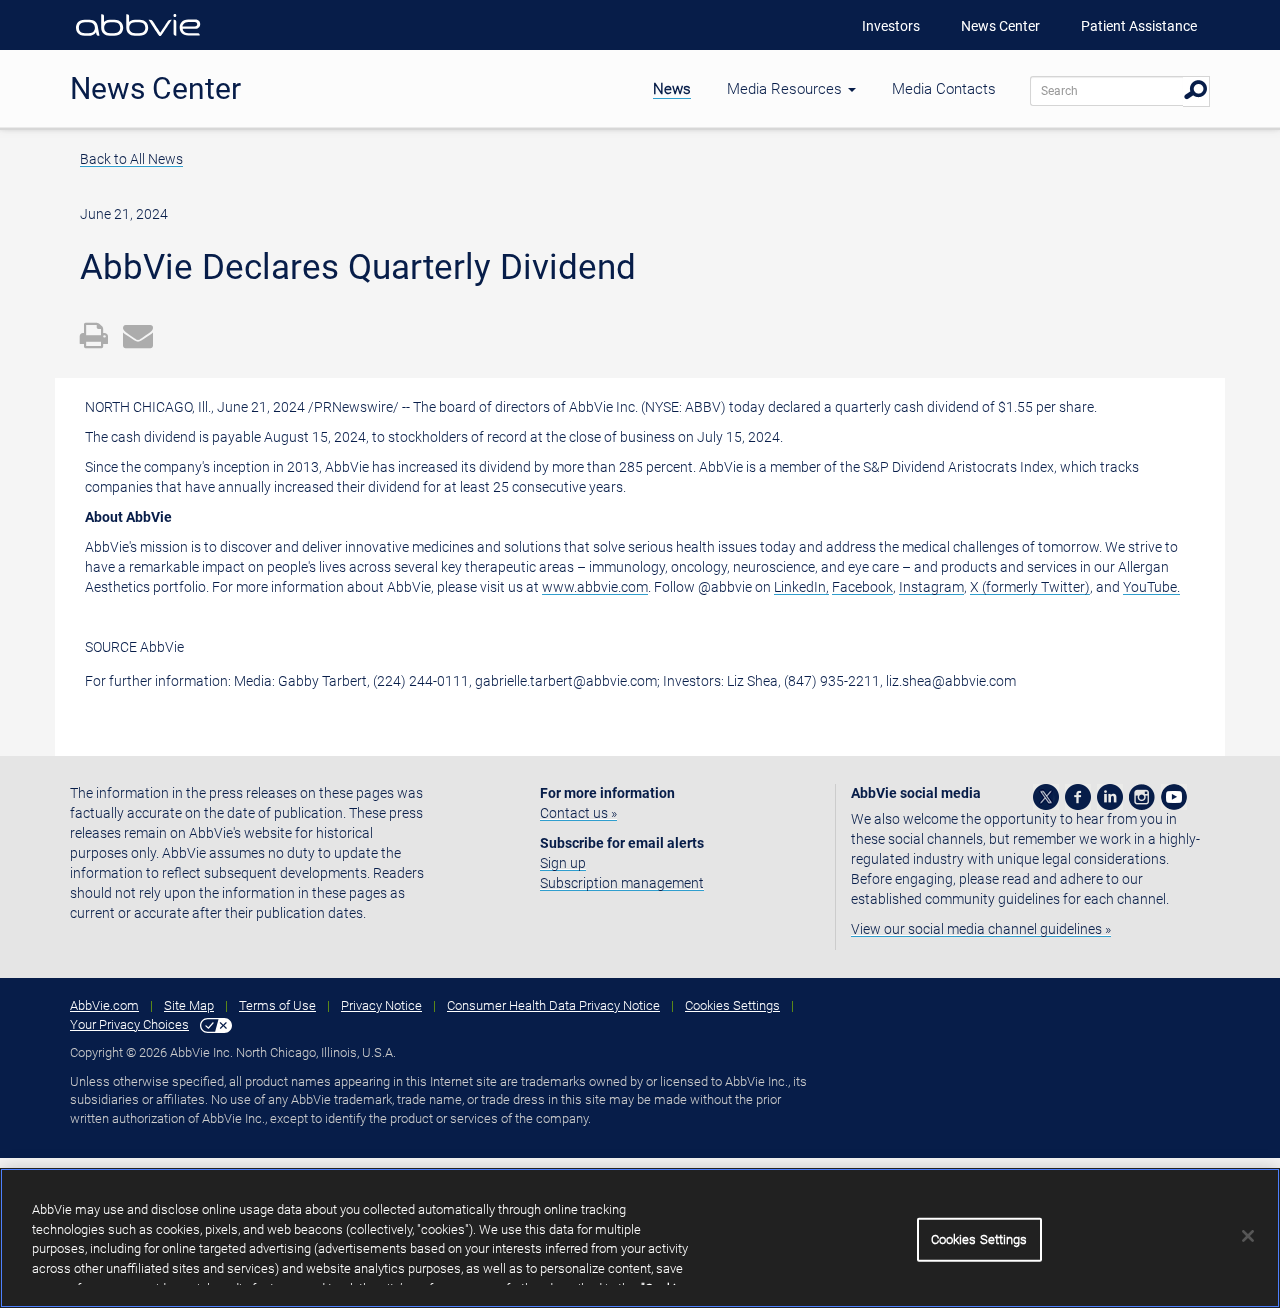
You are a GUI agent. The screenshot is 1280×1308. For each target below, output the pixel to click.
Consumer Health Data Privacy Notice (553, 1005)
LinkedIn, (801, 587)
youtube (1174, 797)
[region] (640, 1238)
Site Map (189, 1005)
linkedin (1110, 797)
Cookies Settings (732, 1005)
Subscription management (622, 883)
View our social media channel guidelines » (981, 929)
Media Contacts (944, 89)
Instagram (931, 587)
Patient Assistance (1139, 26)
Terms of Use (277, 1005)
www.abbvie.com (595, 587)
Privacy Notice (381, 1005)
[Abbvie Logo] (138, 40)
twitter (1046, 797)
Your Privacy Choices (129, 1024)
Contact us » (578, 813)
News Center (1000, 26)
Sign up (563, 863)
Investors (891, 26)
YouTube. (1151, 587)
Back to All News (131, 159)
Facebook (862, 587)
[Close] (1248, 1236)
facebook (1078, 797)
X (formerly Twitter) (1030, 587)
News (672, 89)
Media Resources (786, 89)
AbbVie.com (104, 1005)
